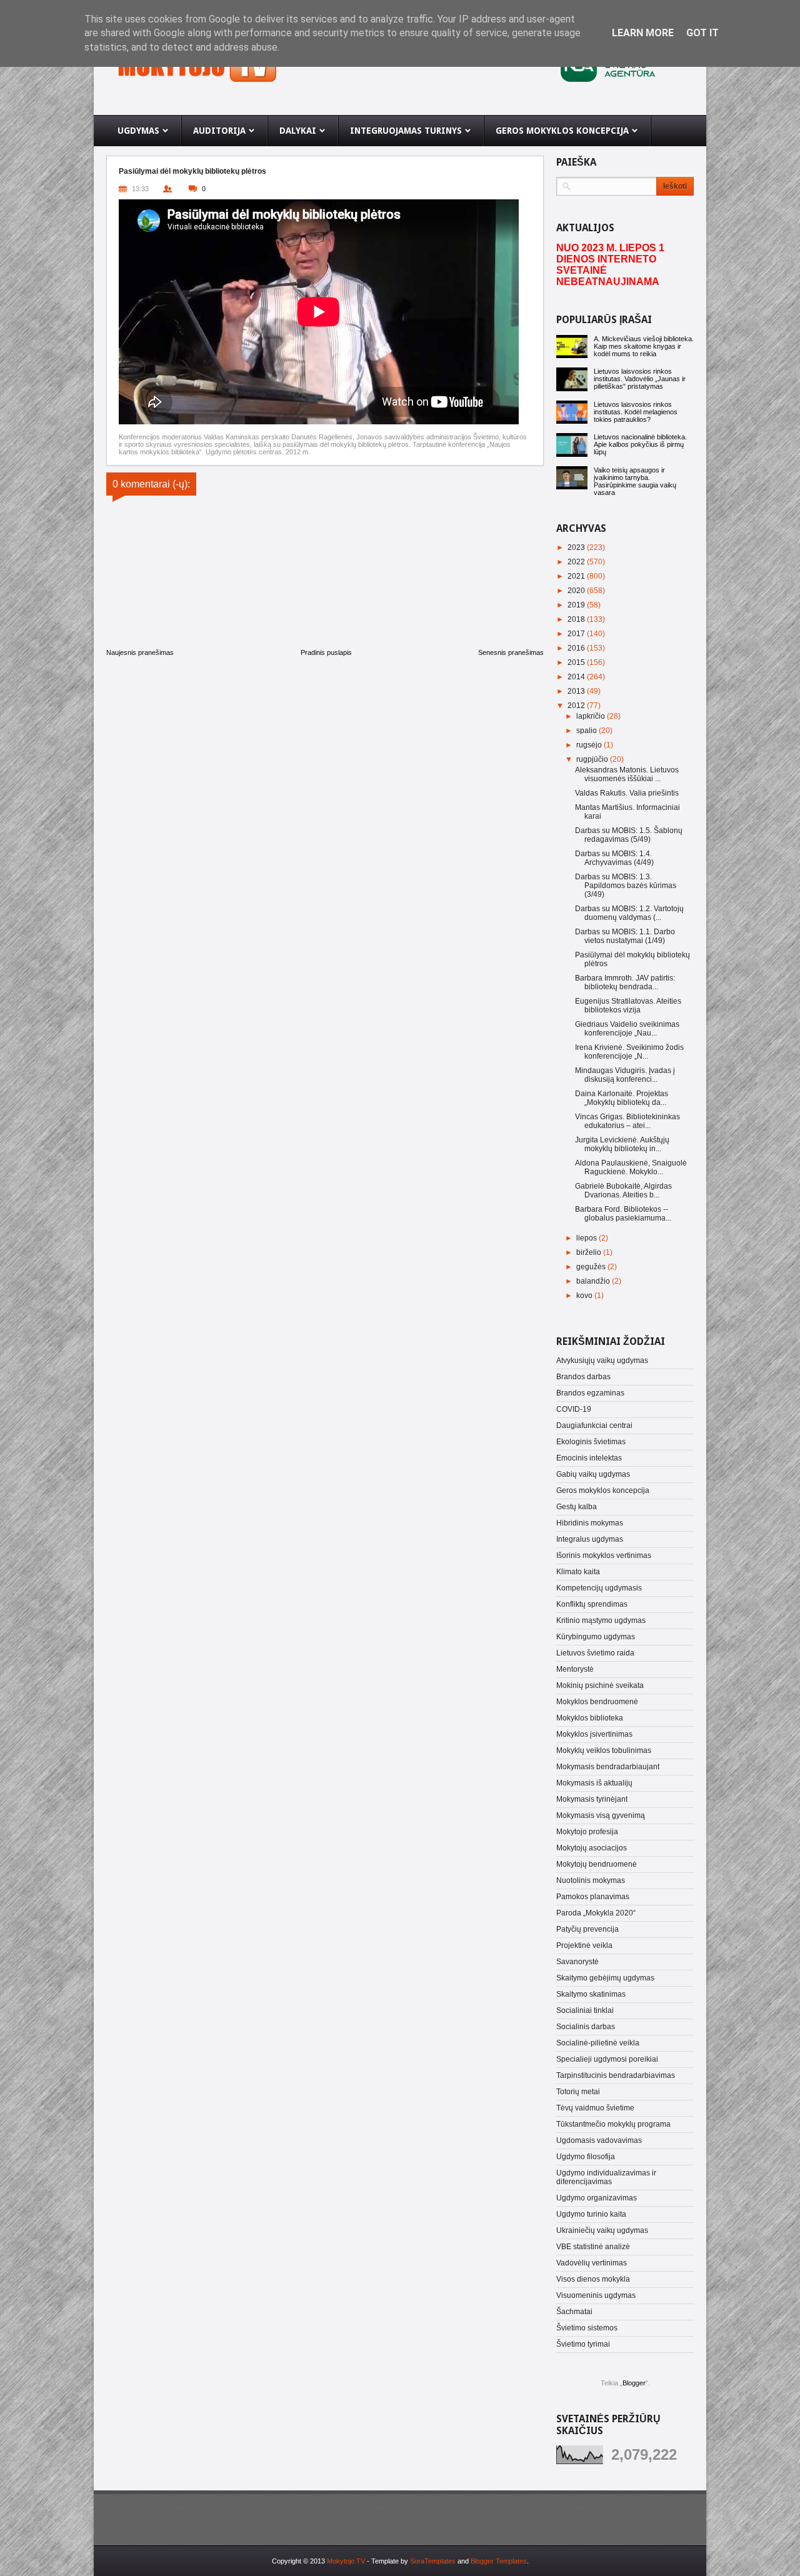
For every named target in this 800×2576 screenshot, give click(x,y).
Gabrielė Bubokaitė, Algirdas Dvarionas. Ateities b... (623, 1191)
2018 (577, 619)
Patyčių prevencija (587, 1929)
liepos (587, 1238)
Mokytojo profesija (587, 1832)
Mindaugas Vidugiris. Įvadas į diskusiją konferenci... (625, 1075)
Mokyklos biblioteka (590, 1718)
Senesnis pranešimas (511, 652)
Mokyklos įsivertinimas (594, 1734)
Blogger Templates (499, 2561)
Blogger (634, 2383)
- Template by (410, 2561)
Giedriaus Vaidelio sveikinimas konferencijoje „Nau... (627, 1029)
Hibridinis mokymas (590, 1523)
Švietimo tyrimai (583, 2344)
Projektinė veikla (584, 1945)
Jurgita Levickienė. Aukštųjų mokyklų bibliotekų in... (622, 1144)
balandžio (594, 1281)
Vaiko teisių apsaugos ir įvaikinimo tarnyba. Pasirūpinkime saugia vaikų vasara (635, 481)
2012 (577, 706)
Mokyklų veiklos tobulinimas (604, 1750)
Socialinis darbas (586, 2027)
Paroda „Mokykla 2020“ (596, 1913)
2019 (577, 605)
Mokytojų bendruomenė (597, 1864)
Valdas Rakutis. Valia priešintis (627, 793)
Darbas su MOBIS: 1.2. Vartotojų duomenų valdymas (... (629, 913)
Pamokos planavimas (593, 1897)
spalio (587, 731)
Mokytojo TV (346, 2561)
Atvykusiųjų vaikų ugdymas (602, 1360)
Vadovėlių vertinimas (592, 2263)
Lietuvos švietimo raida (595, 1653)
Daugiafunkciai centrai (594, 1425)
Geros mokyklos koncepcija (603, 1490)
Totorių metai (578, 2092)
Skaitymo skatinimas (591, 1994)
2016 (577, 648)
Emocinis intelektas (589, 1458)
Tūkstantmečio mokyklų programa (613, 2124)
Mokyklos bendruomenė (597, 1702)
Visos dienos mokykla (593, 2279)
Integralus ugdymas (590, 1539)
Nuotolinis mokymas (591, 1880)
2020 (577, 591)
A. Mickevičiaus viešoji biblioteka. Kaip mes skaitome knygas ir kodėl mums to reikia (644, 346)
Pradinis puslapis (326, 652)
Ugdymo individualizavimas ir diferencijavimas (606, 2177)
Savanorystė (577, 1962)
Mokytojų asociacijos (592, 1848)
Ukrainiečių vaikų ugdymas (602, 2230)
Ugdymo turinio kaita (591, 2214)
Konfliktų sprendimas (592, 1604)
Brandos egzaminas (590, 1393)
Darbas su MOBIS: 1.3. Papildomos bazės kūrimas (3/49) (626, 886)
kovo (585, 1295)
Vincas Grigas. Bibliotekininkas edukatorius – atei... (627, 1121)
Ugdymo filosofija (586, 2157)
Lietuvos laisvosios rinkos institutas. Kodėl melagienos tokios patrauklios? (636, 412)
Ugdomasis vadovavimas (599, 2140)
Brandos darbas (583, 1377)
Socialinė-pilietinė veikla (598, 2043)
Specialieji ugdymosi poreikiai (607, 2059)
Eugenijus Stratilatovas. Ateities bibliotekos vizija (628, 1006)
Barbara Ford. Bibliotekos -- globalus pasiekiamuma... (623, 1214)
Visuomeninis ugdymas (596, 2295)
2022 (577, 562)
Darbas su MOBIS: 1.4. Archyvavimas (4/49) (614, 858)
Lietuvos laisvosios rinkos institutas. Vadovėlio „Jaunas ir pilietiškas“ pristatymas (640, 379)
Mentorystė (575, 1669)
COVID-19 (574, 1409)
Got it (702, 33)
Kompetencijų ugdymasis (599, 1588)
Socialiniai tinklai (585, 2010)
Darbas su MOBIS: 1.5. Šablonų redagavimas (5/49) (629, 835)
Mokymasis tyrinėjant (592, 1799)
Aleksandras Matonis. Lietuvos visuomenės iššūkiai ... (627, 774)
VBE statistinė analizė (593, 2247)
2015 (577, 662)
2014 (577, 677)
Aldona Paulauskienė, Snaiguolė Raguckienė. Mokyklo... (631, 1167)
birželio (590, 1252)
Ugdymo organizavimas (597, 2198)
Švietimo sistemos (587, 2328)
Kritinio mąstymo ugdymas (601, 1620)
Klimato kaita (578, 1572)
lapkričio (592, 716)
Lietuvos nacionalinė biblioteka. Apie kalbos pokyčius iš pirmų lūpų (640, 444)
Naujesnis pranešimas (140, 652)
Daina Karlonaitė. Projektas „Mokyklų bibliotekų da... (622, 1098)
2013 (577, 691)
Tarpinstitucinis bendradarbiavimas (616, 2075)
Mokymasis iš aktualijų (594, 1783)
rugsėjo (590, 745)
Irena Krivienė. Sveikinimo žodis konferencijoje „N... (629, 1052)
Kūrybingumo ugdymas (596, 1637)
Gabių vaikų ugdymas (593, 1474)
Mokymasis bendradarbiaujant (608, 1767)
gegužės (592, 1267)
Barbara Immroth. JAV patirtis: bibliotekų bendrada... (625, 982)
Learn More (643, 33)
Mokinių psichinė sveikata (600, 1685)
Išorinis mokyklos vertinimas (604, 1555)
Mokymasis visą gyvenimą (601, 1815)
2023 (577, 547)
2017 (577, 634)
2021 (577, 576)
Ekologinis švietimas (591, 1442)
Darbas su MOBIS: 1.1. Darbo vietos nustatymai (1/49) (625, 936)
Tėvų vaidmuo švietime (595, 2108)
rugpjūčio (593, 759)
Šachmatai (574, 2312)
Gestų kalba (577, 1507)
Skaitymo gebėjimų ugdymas (605, 1978)
